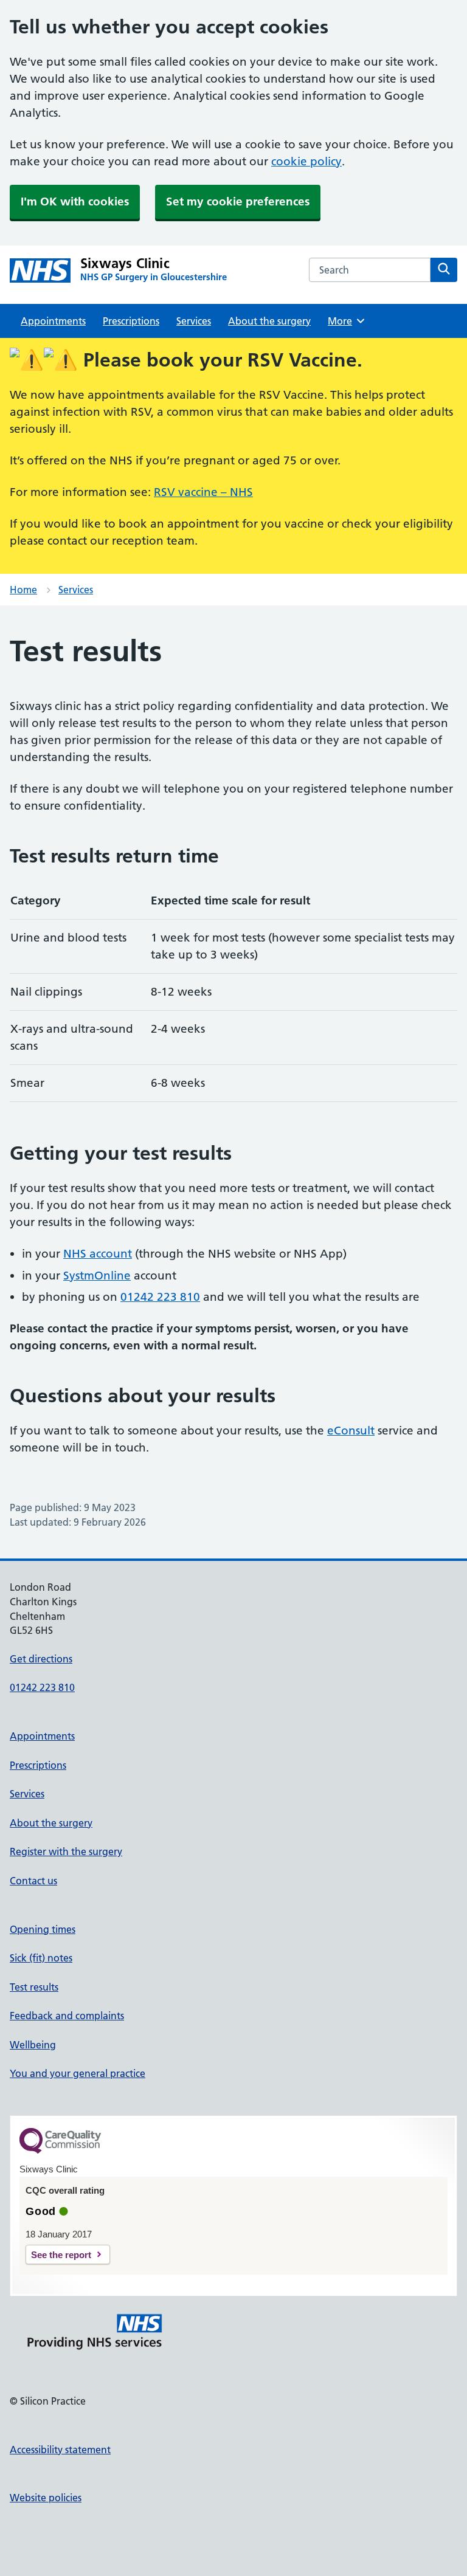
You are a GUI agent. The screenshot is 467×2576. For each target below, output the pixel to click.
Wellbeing (33, 2045)
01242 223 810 (160, 1297)
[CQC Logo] (60, 2151)
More (344, 321)
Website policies (46, 2498)
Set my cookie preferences (238, 201)
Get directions (41, 1659)
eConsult (351, 1431)
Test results (34, 1987)
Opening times (43, 1929)
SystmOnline (97, 1276)
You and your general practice (78, 2073)
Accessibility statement (60, 2450)
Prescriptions (131, 321)
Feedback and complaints (67, 2016)
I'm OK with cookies (75, 201)
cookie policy (306, 161)
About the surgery (269, 321)
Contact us (33, 1881)
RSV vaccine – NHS (203, 492)
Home (23, 590)
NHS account (98, 1254)
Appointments (53, 321)
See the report (61, 2255)
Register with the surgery (66, 1851)
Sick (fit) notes (41, 1958)
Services (194, 321)
